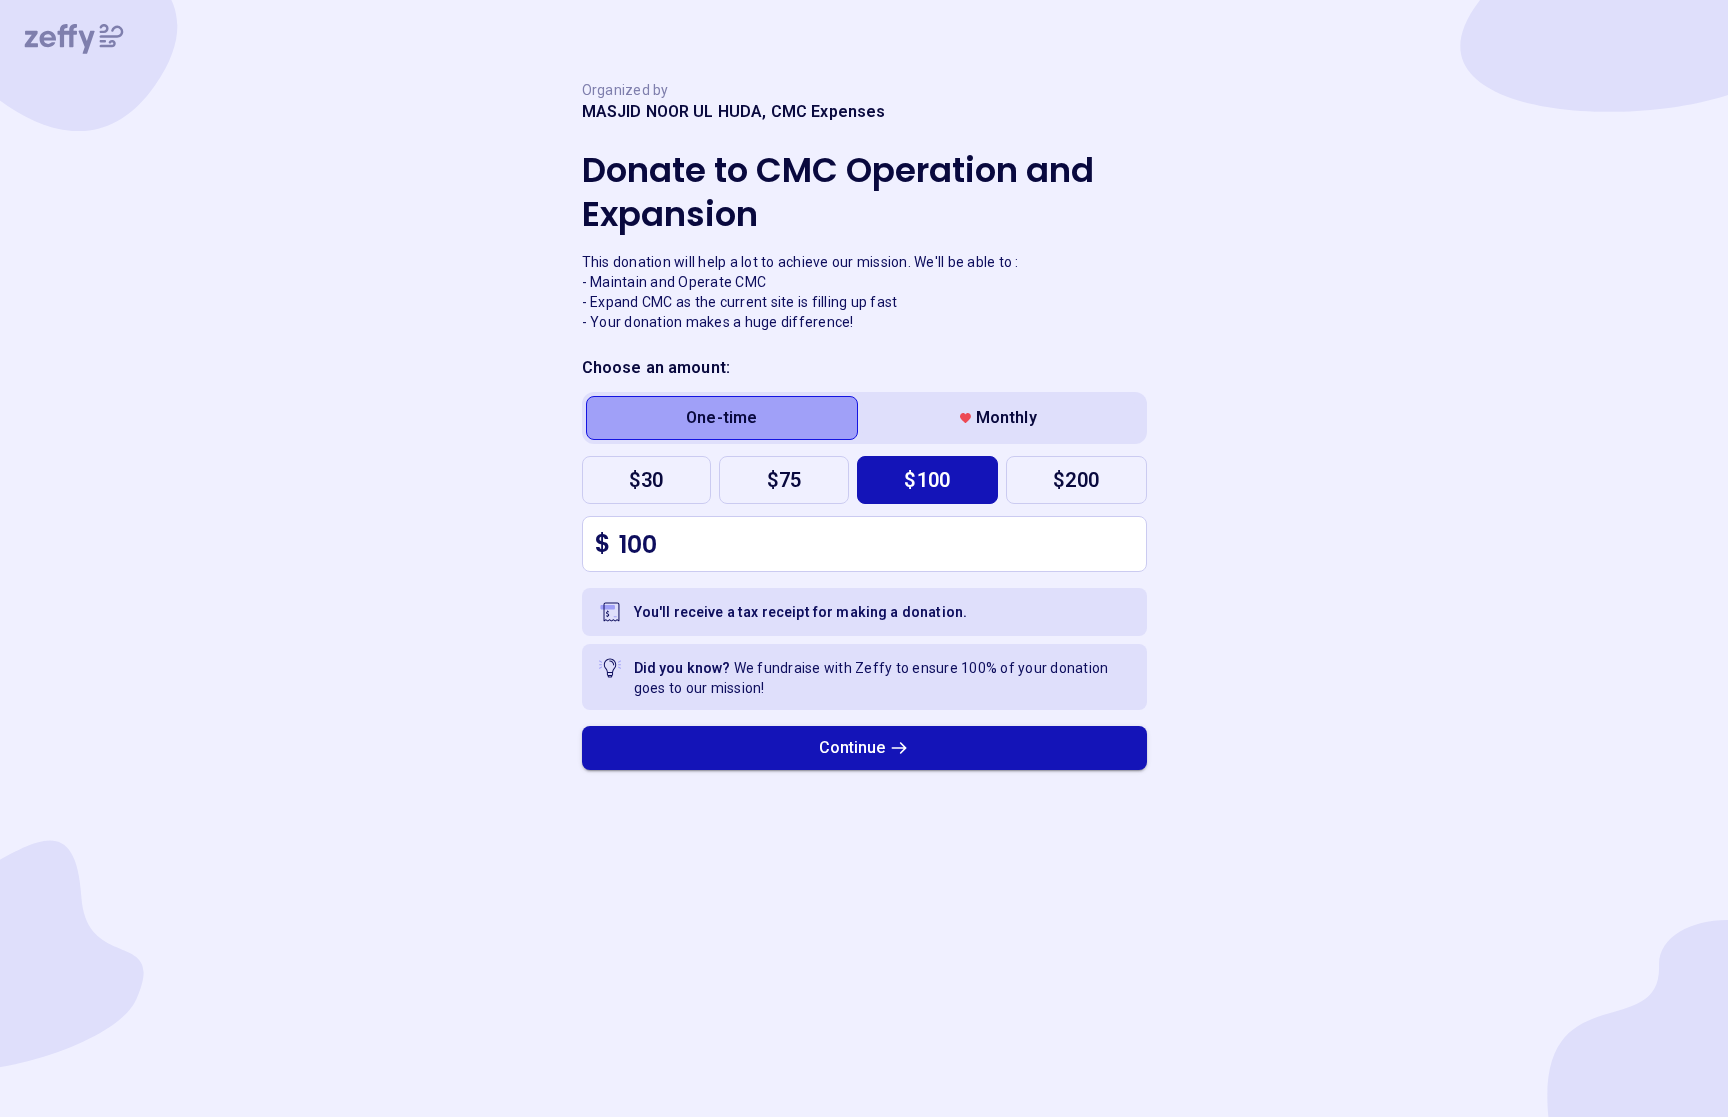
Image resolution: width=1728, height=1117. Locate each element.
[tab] (722, 418)
